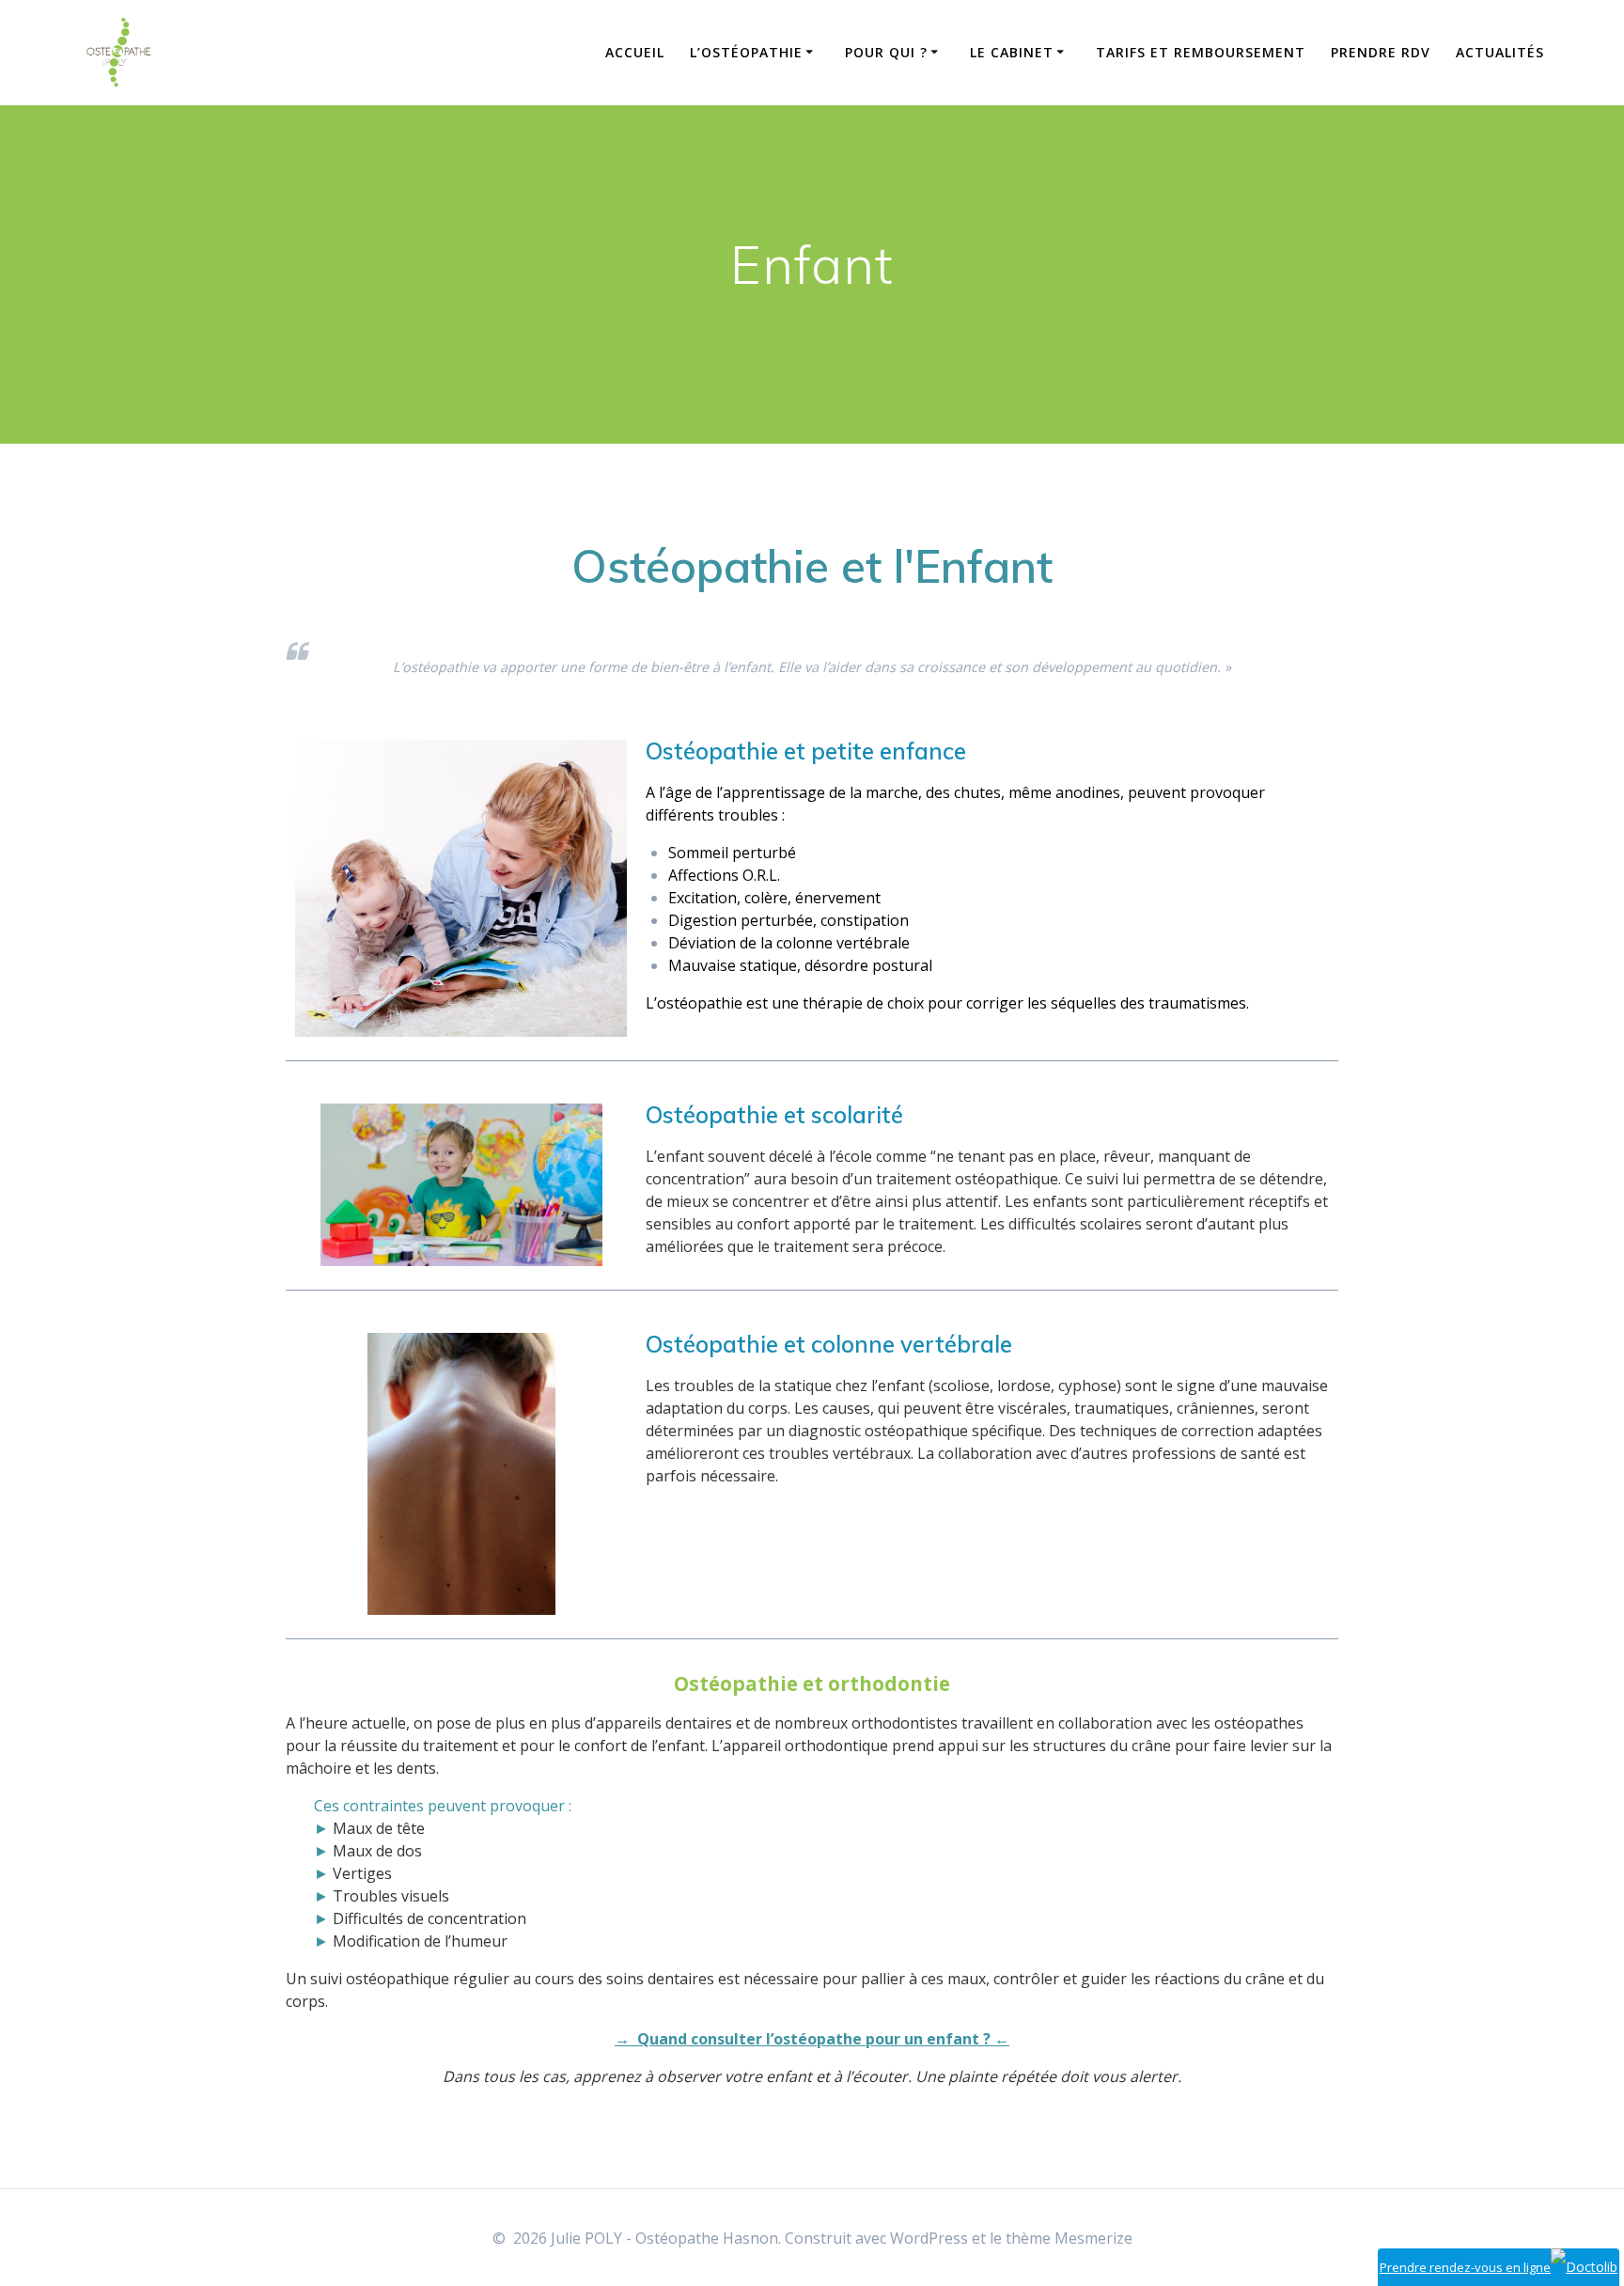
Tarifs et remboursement (1201, 52)
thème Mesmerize (1069, 2238)
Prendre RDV (1381, 52)
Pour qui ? (886, 52)
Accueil (635, 52)
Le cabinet (1012, 52)
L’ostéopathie (746, 52)
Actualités (1500, 52)
